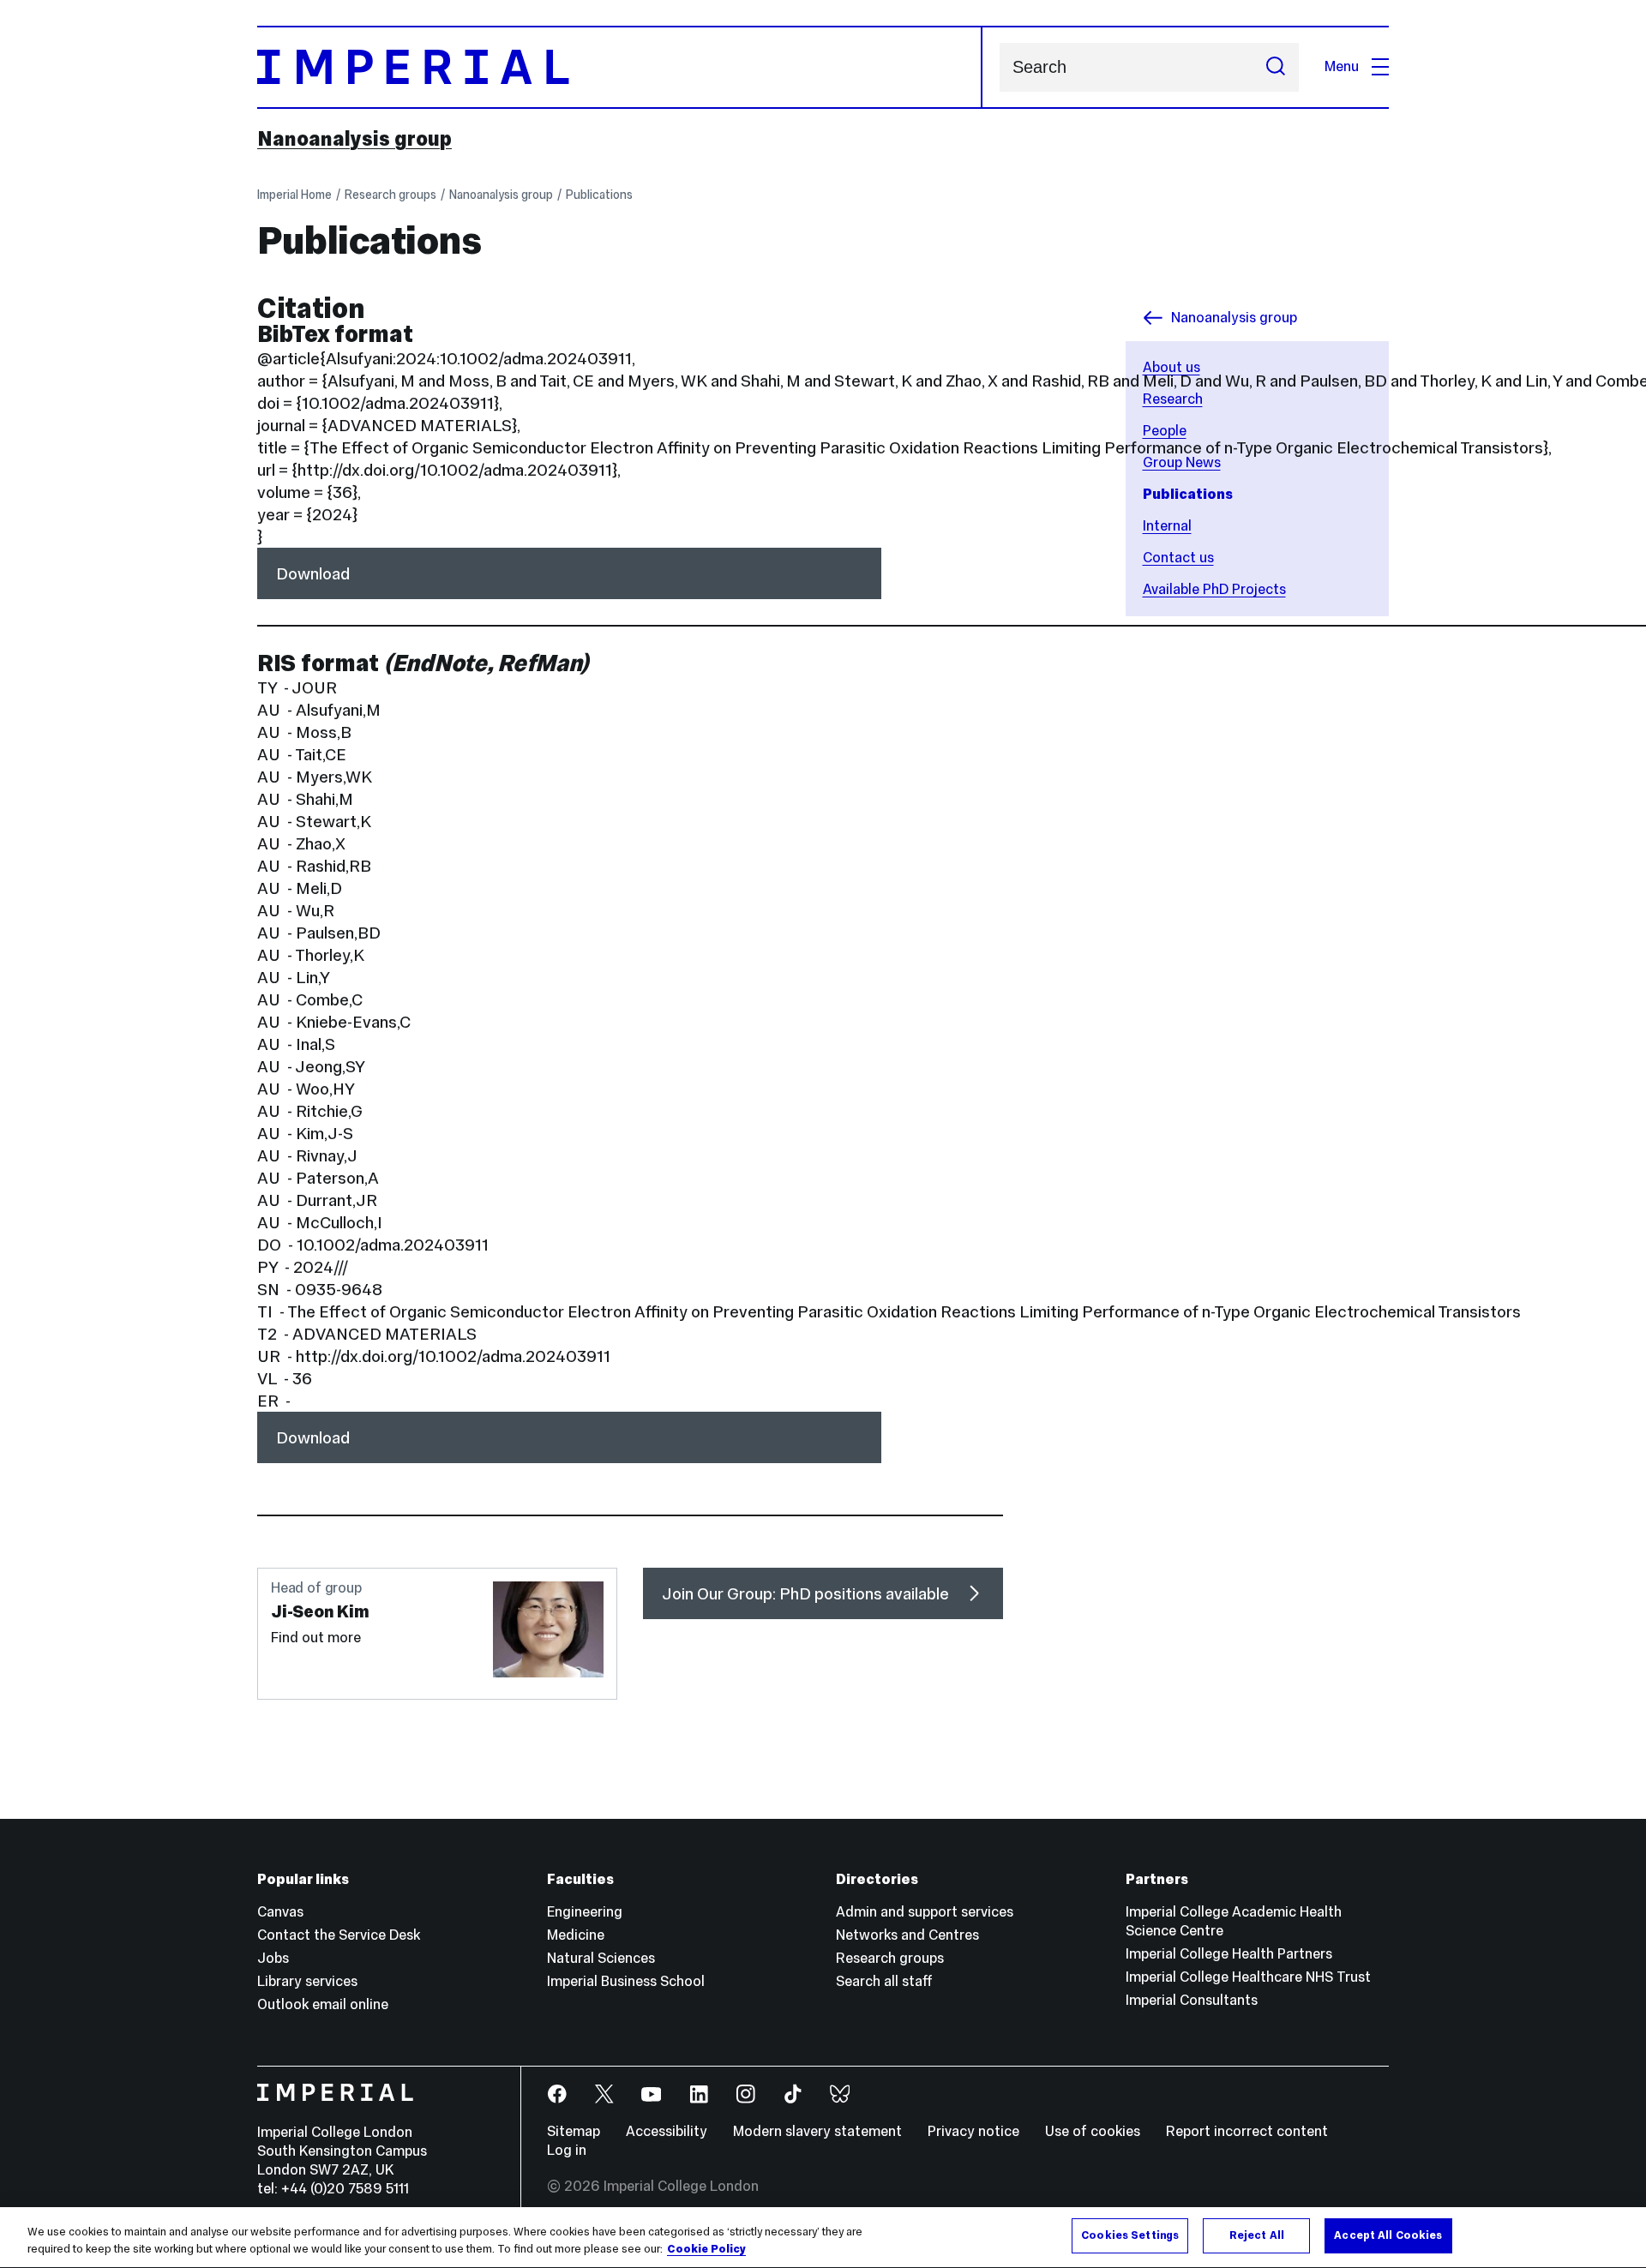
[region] (823, 2238)
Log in (567, 2150)
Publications (599, 195)
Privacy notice (973, 2131)
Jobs (273, 1958)
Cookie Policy (706, 2249)
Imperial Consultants (1192, 2000)
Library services (307, 1981)
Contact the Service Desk (339, 1935)
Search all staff (884, 1981)
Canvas (280, 1912)
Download (313, 573)
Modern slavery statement (817, 2131)
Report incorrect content (1247, 2131)
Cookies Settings (1130, 2235)
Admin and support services (925, 1912)
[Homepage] (620, 67)
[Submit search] (1276, 67)
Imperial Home (294, 195)
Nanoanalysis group (354, 139)
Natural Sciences (601, 1958)
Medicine (576, 1935)
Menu (1342, 66)
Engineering (585, 1912)
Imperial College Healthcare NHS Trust (1248, 1977)
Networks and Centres (907, 1935)
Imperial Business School (626, 1981)
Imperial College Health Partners (1229, 1954)
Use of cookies (1093, 2131)
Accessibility (667, 2131)
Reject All (1257, 2235)
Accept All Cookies (1388, 2235)
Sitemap (574, 2131)
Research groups (390, 195)
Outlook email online (323, 2004)
